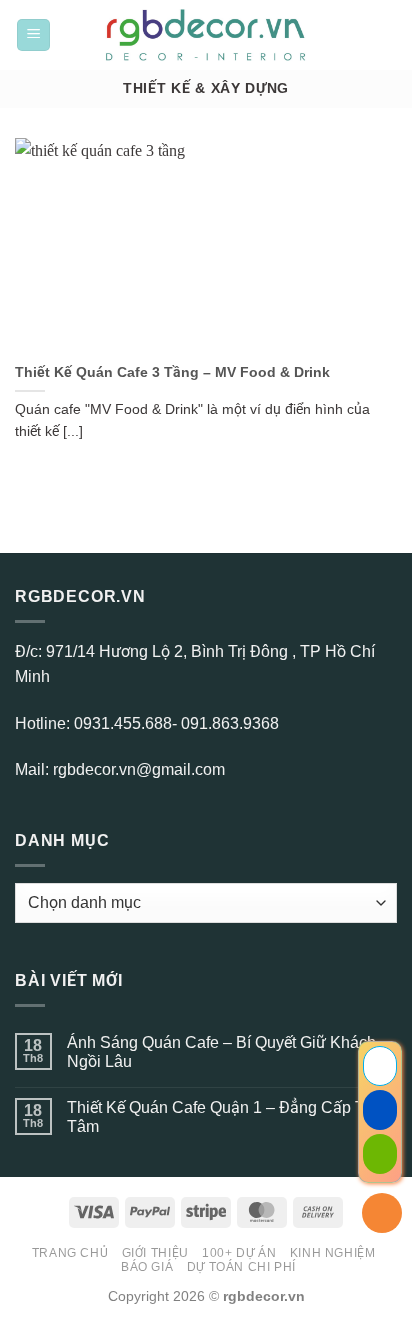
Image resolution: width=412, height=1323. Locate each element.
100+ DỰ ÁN (239, 1253)
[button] (33, 35)
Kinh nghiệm (333, 1253)
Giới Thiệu (155, 1253)
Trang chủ (70, 1253)
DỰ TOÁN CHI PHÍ (241, 1267)
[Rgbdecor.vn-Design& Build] (206, 35)
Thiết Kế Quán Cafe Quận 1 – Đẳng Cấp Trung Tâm (231, 1117)
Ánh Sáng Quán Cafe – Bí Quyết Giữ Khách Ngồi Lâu (221, 1052)
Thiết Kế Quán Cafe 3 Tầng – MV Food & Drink (172, 372)
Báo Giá (147, 1267)
